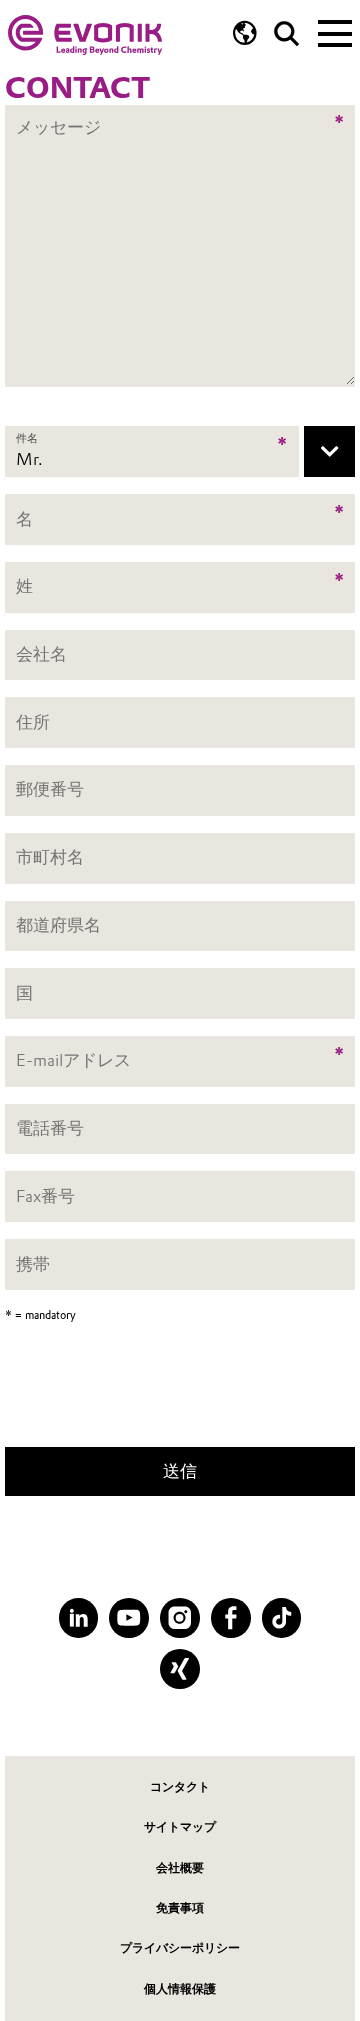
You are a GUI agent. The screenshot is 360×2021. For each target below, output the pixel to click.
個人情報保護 (180, 1989)
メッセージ (58, 115)
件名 (27, 437)
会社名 (41, 654)
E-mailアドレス (73, 1061)
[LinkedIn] (79, 1618)
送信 (180, 1471)
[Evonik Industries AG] (85, 35)
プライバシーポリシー (180, 1948)
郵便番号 (50, 790)
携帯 (33, 1264)
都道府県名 (58, 925)
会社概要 (180, 1868)
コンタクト (180, 1787)
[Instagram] (180, 1618)
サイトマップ (180, 1827)
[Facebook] (231, 1618)
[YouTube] (129, 1618)
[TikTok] (282, 1618)
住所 (33, 722)
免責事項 (180, 1908)
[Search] (286, 33)
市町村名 (50, 857)
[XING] (180, 1669)
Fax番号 (45, 1196)
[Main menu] (335, 32)
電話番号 (50, 1128)
